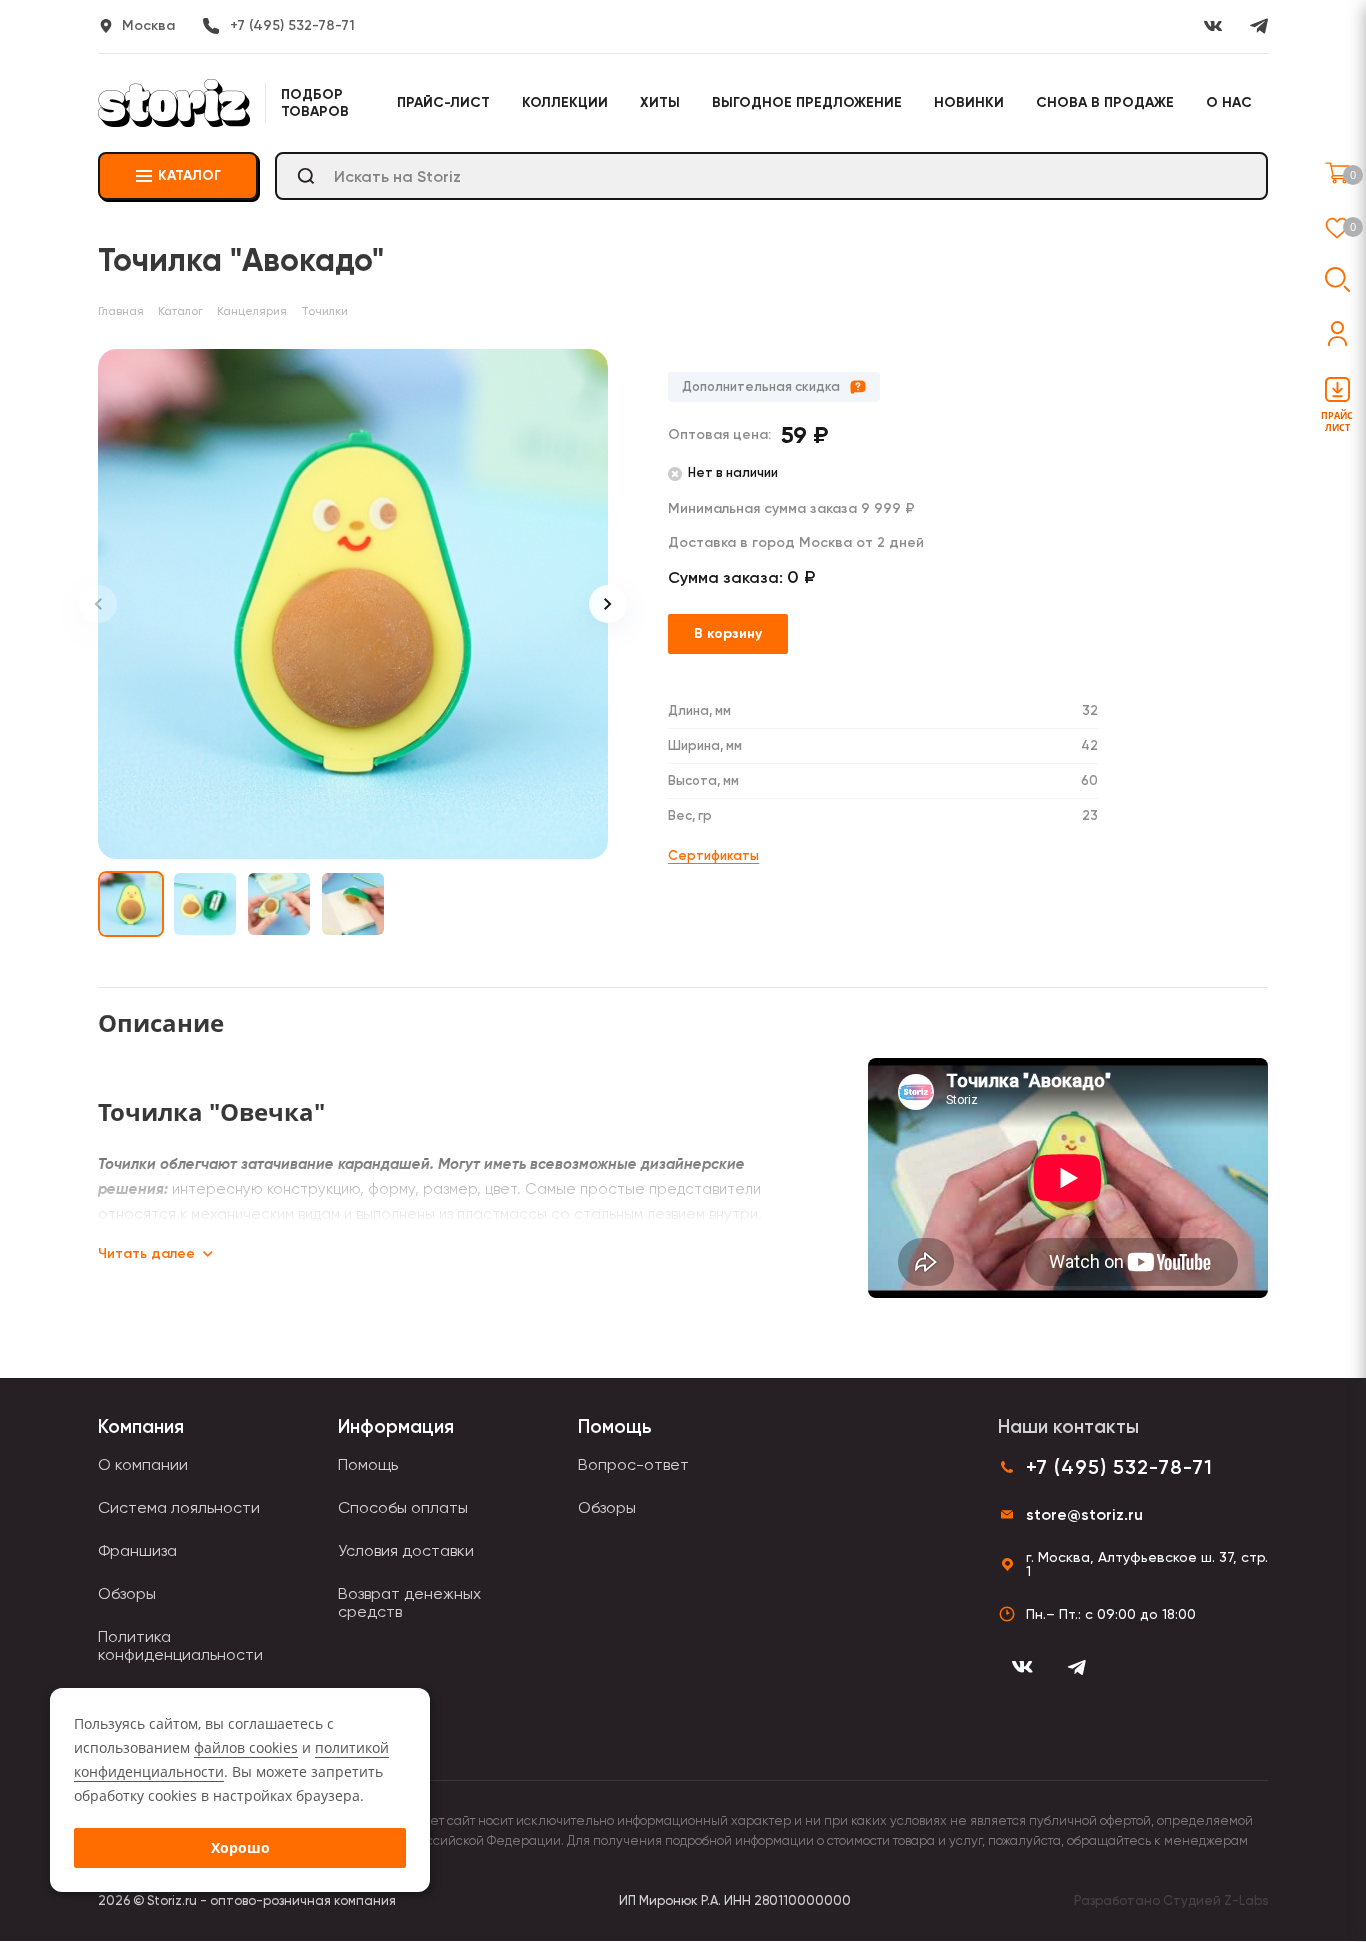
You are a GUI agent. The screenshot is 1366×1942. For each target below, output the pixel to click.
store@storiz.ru (1084, 1514)
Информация (396, 1426)
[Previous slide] (98, 604)
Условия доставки (406, 1550)
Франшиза (137, 1550)
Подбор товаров (315, 103)
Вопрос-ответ (633, 1464)
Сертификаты (713, 855)
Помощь (368, 1464)
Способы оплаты (403, 1507)
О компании (143, 1464)
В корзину (728, 633)
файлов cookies (246, 1747)
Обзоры (127, 1593)
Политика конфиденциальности (180, 1645)
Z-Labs (1246, 1900)
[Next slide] (608, 604)
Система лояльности (179, 1507)
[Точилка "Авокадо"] (353, 604)
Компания (141, 1426)
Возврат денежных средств (409, 1602)
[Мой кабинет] (1337, 333)
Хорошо (240, 1847)
